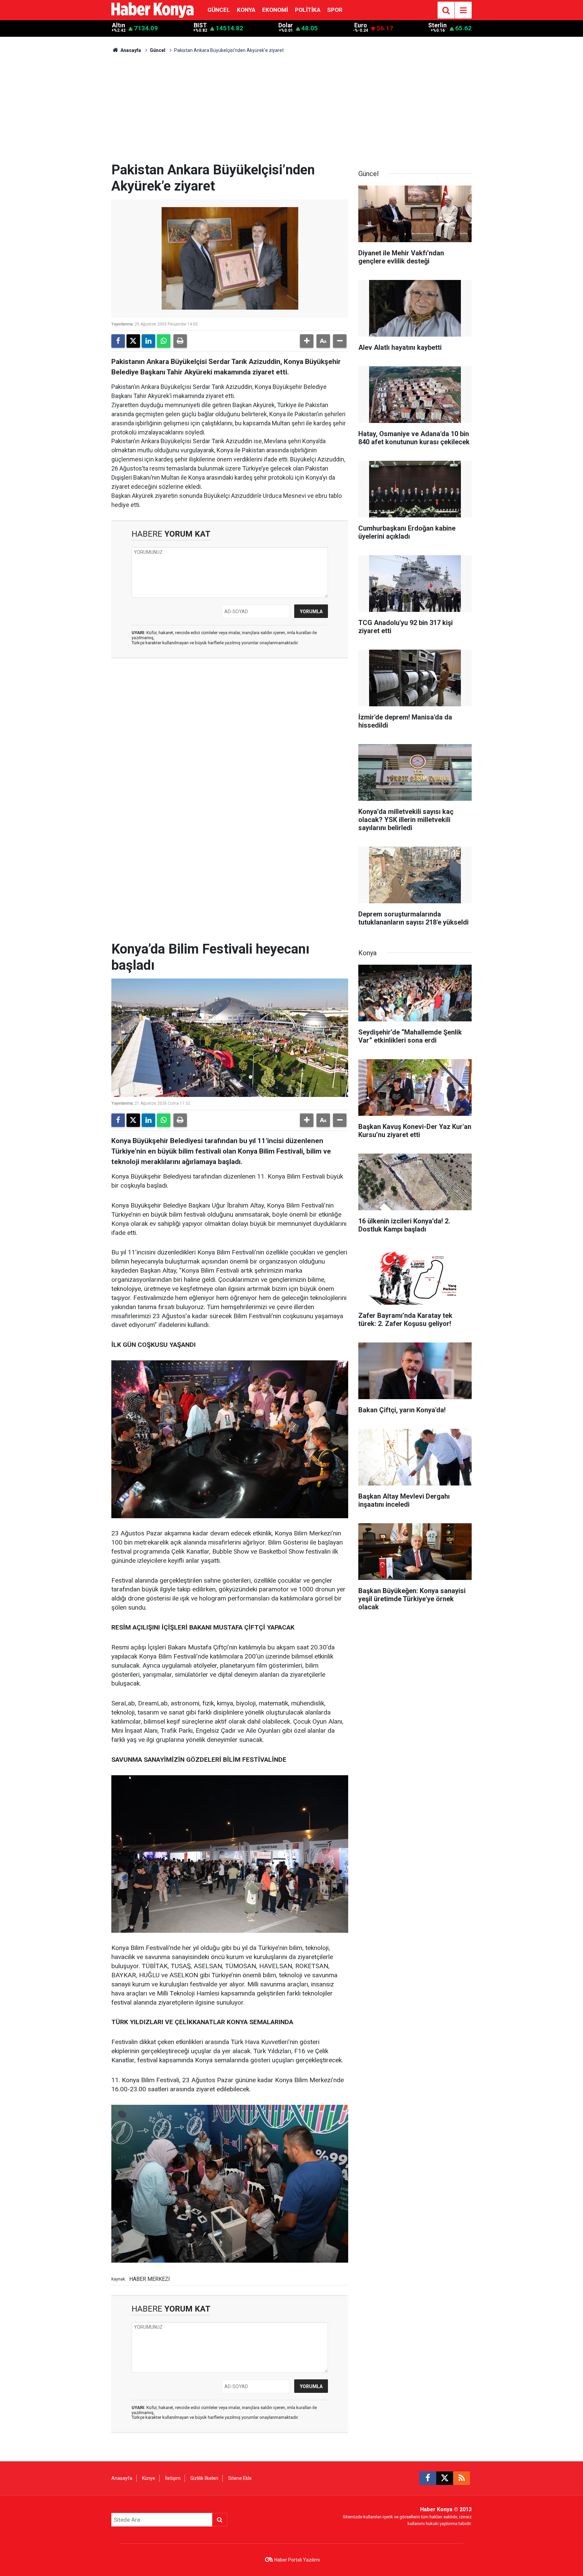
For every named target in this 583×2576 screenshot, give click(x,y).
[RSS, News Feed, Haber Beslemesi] (462, 2478)
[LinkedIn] (148, 341)
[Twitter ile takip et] (445, 2478)
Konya (246, 10)
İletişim (173, 2478)
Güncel (219, 10)
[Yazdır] (180, 341)
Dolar (286, 25)
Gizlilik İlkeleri (204, 2478)
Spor (335, 10)
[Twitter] (133, 341)
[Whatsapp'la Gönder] (164, 341)
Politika (308, 10)
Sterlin (437, 25)
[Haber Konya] (152, 10)
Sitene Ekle (240, 2478)
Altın (119, 25)
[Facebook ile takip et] (428, 2478)
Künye (149, 2478)
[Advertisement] (291, 111)
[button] (307, 341)
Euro (361, 25)
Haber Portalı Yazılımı (297, 2560)
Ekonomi (275, 10)
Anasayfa (130, 50)
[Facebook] (118, 341)
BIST (200, 25)
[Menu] (463, 10)
